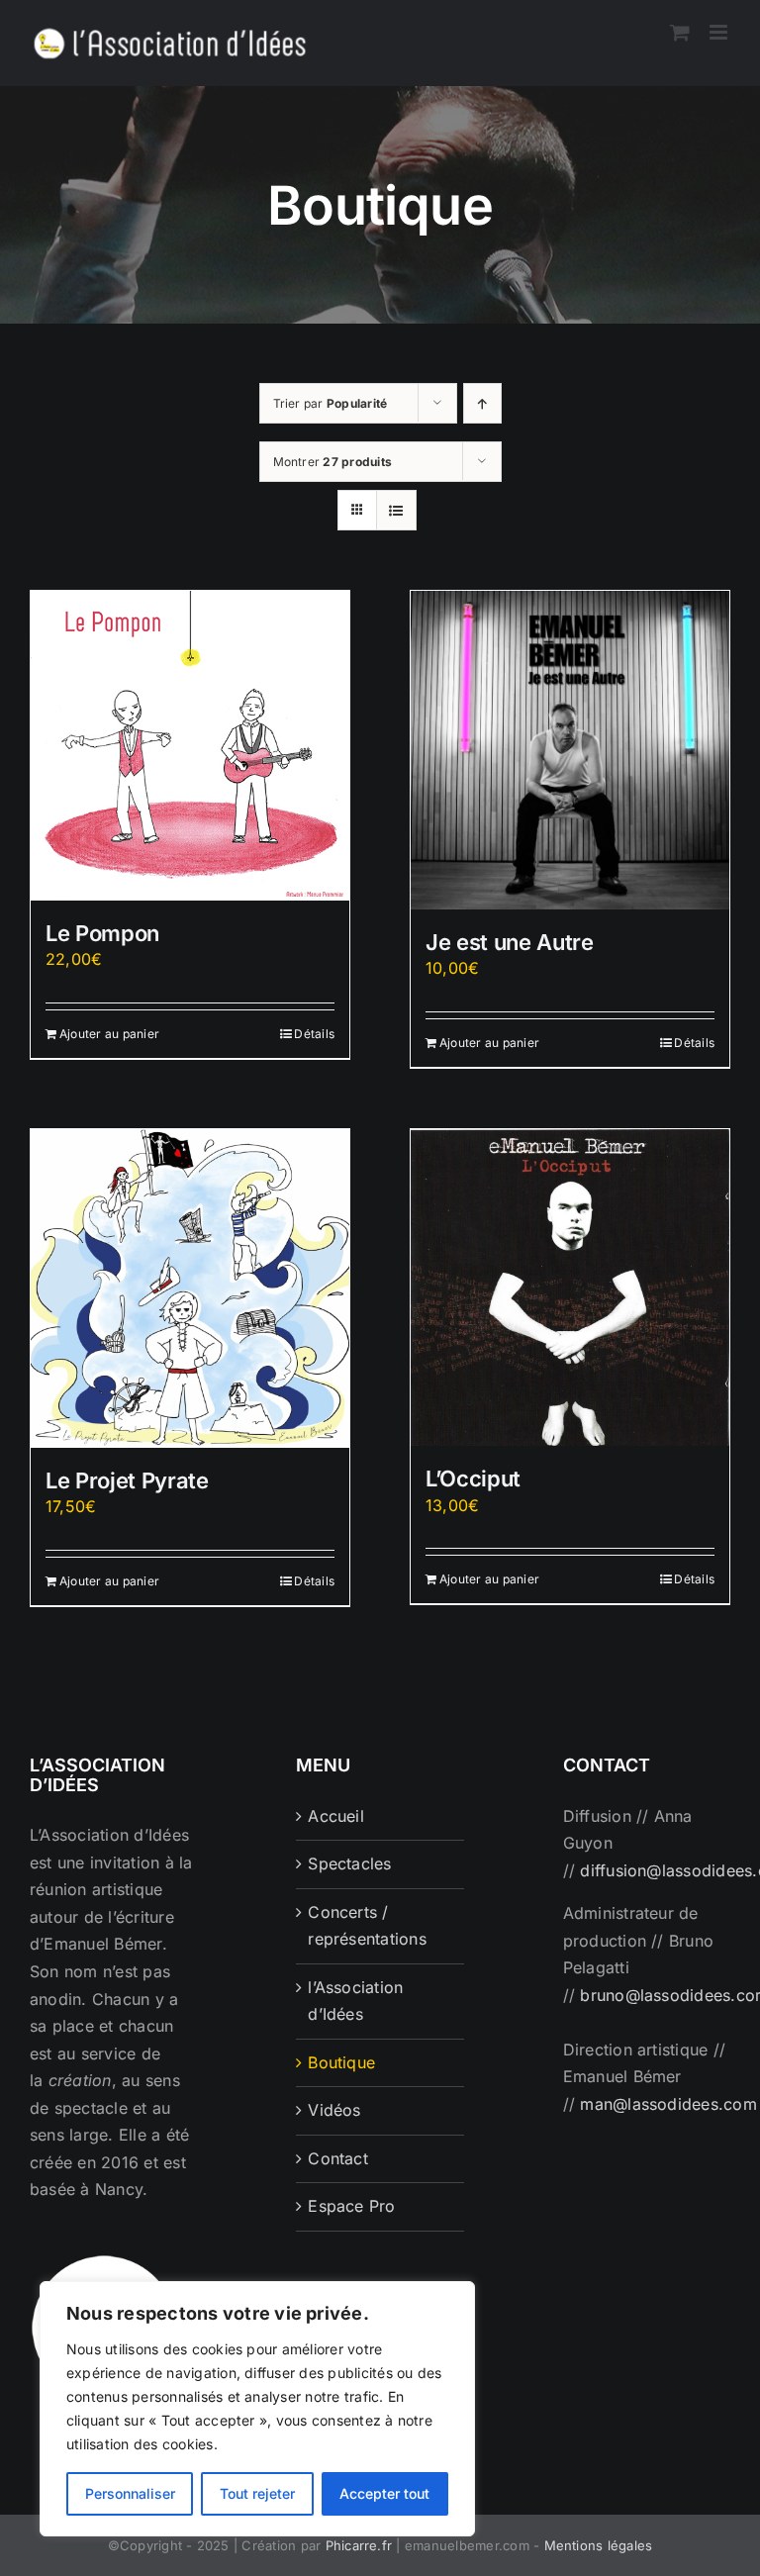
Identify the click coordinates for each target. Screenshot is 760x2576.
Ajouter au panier (109, 1034)
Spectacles (349, 1863)
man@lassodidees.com (668, 2104)
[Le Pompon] (190, 746)
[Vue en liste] (396, 510)
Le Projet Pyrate (127, 1480)
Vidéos (334, 2110)
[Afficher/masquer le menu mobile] (720, 32)
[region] (257, 2409)
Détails (314, 1034)
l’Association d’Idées (355, 2001)
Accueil (336, 1816)
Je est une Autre (510, 942)
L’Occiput (473, 1479)
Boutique (341, 2062)
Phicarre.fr (359, 2545)
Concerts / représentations (367, 1926)
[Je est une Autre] (570, 750)
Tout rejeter (257, 2493)
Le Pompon (102, 933)
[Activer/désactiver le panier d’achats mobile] (680, 32)
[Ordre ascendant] (482, 403)
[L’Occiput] (570, 1288)
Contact (338, 2158)
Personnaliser (130, 2493)
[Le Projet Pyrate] (190, 1288)
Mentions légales (599, 2545)
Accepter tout (384, 2493)
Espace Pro (351, 2206)
